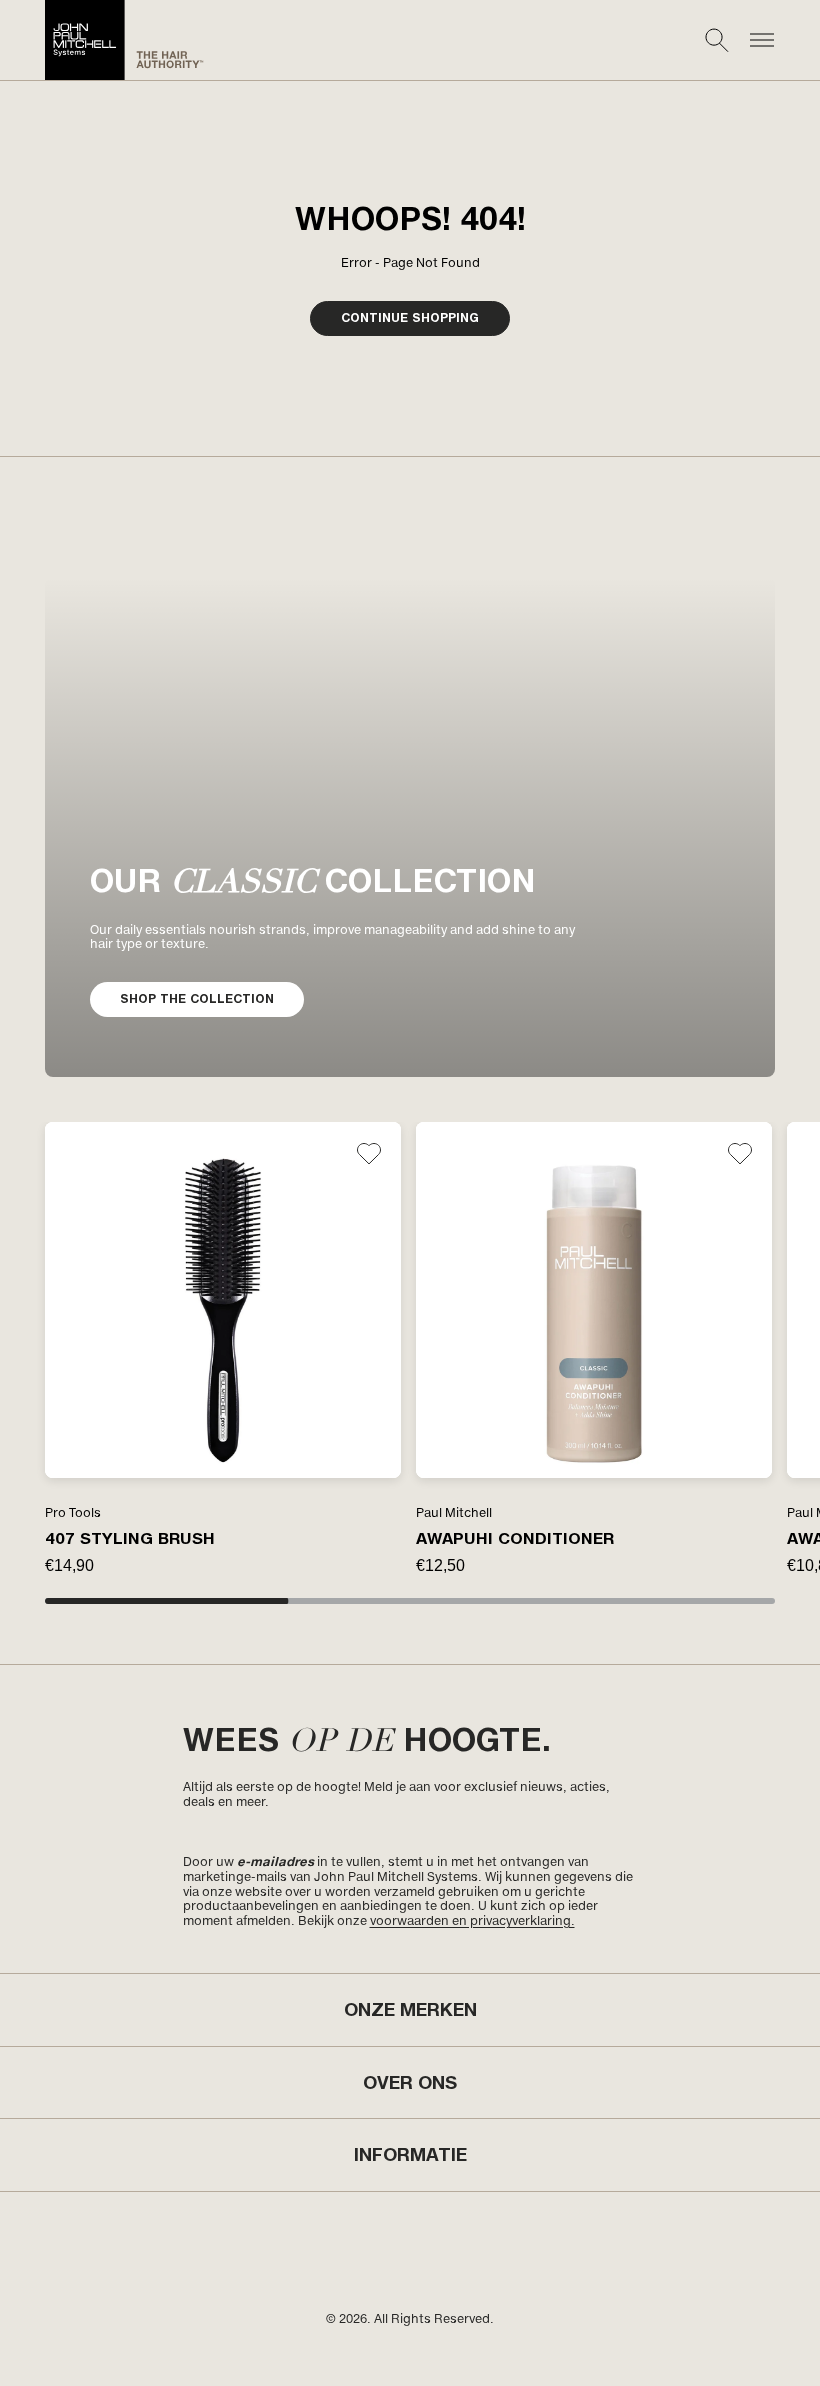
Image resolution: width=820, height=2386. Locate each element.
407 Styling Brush (130, 1538)
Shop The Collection (197, 998)
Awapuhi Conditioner (515, 1538)
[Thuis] (124, 40)
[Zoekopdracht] (717, 40)
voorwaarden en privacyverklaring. (472, 1920)
